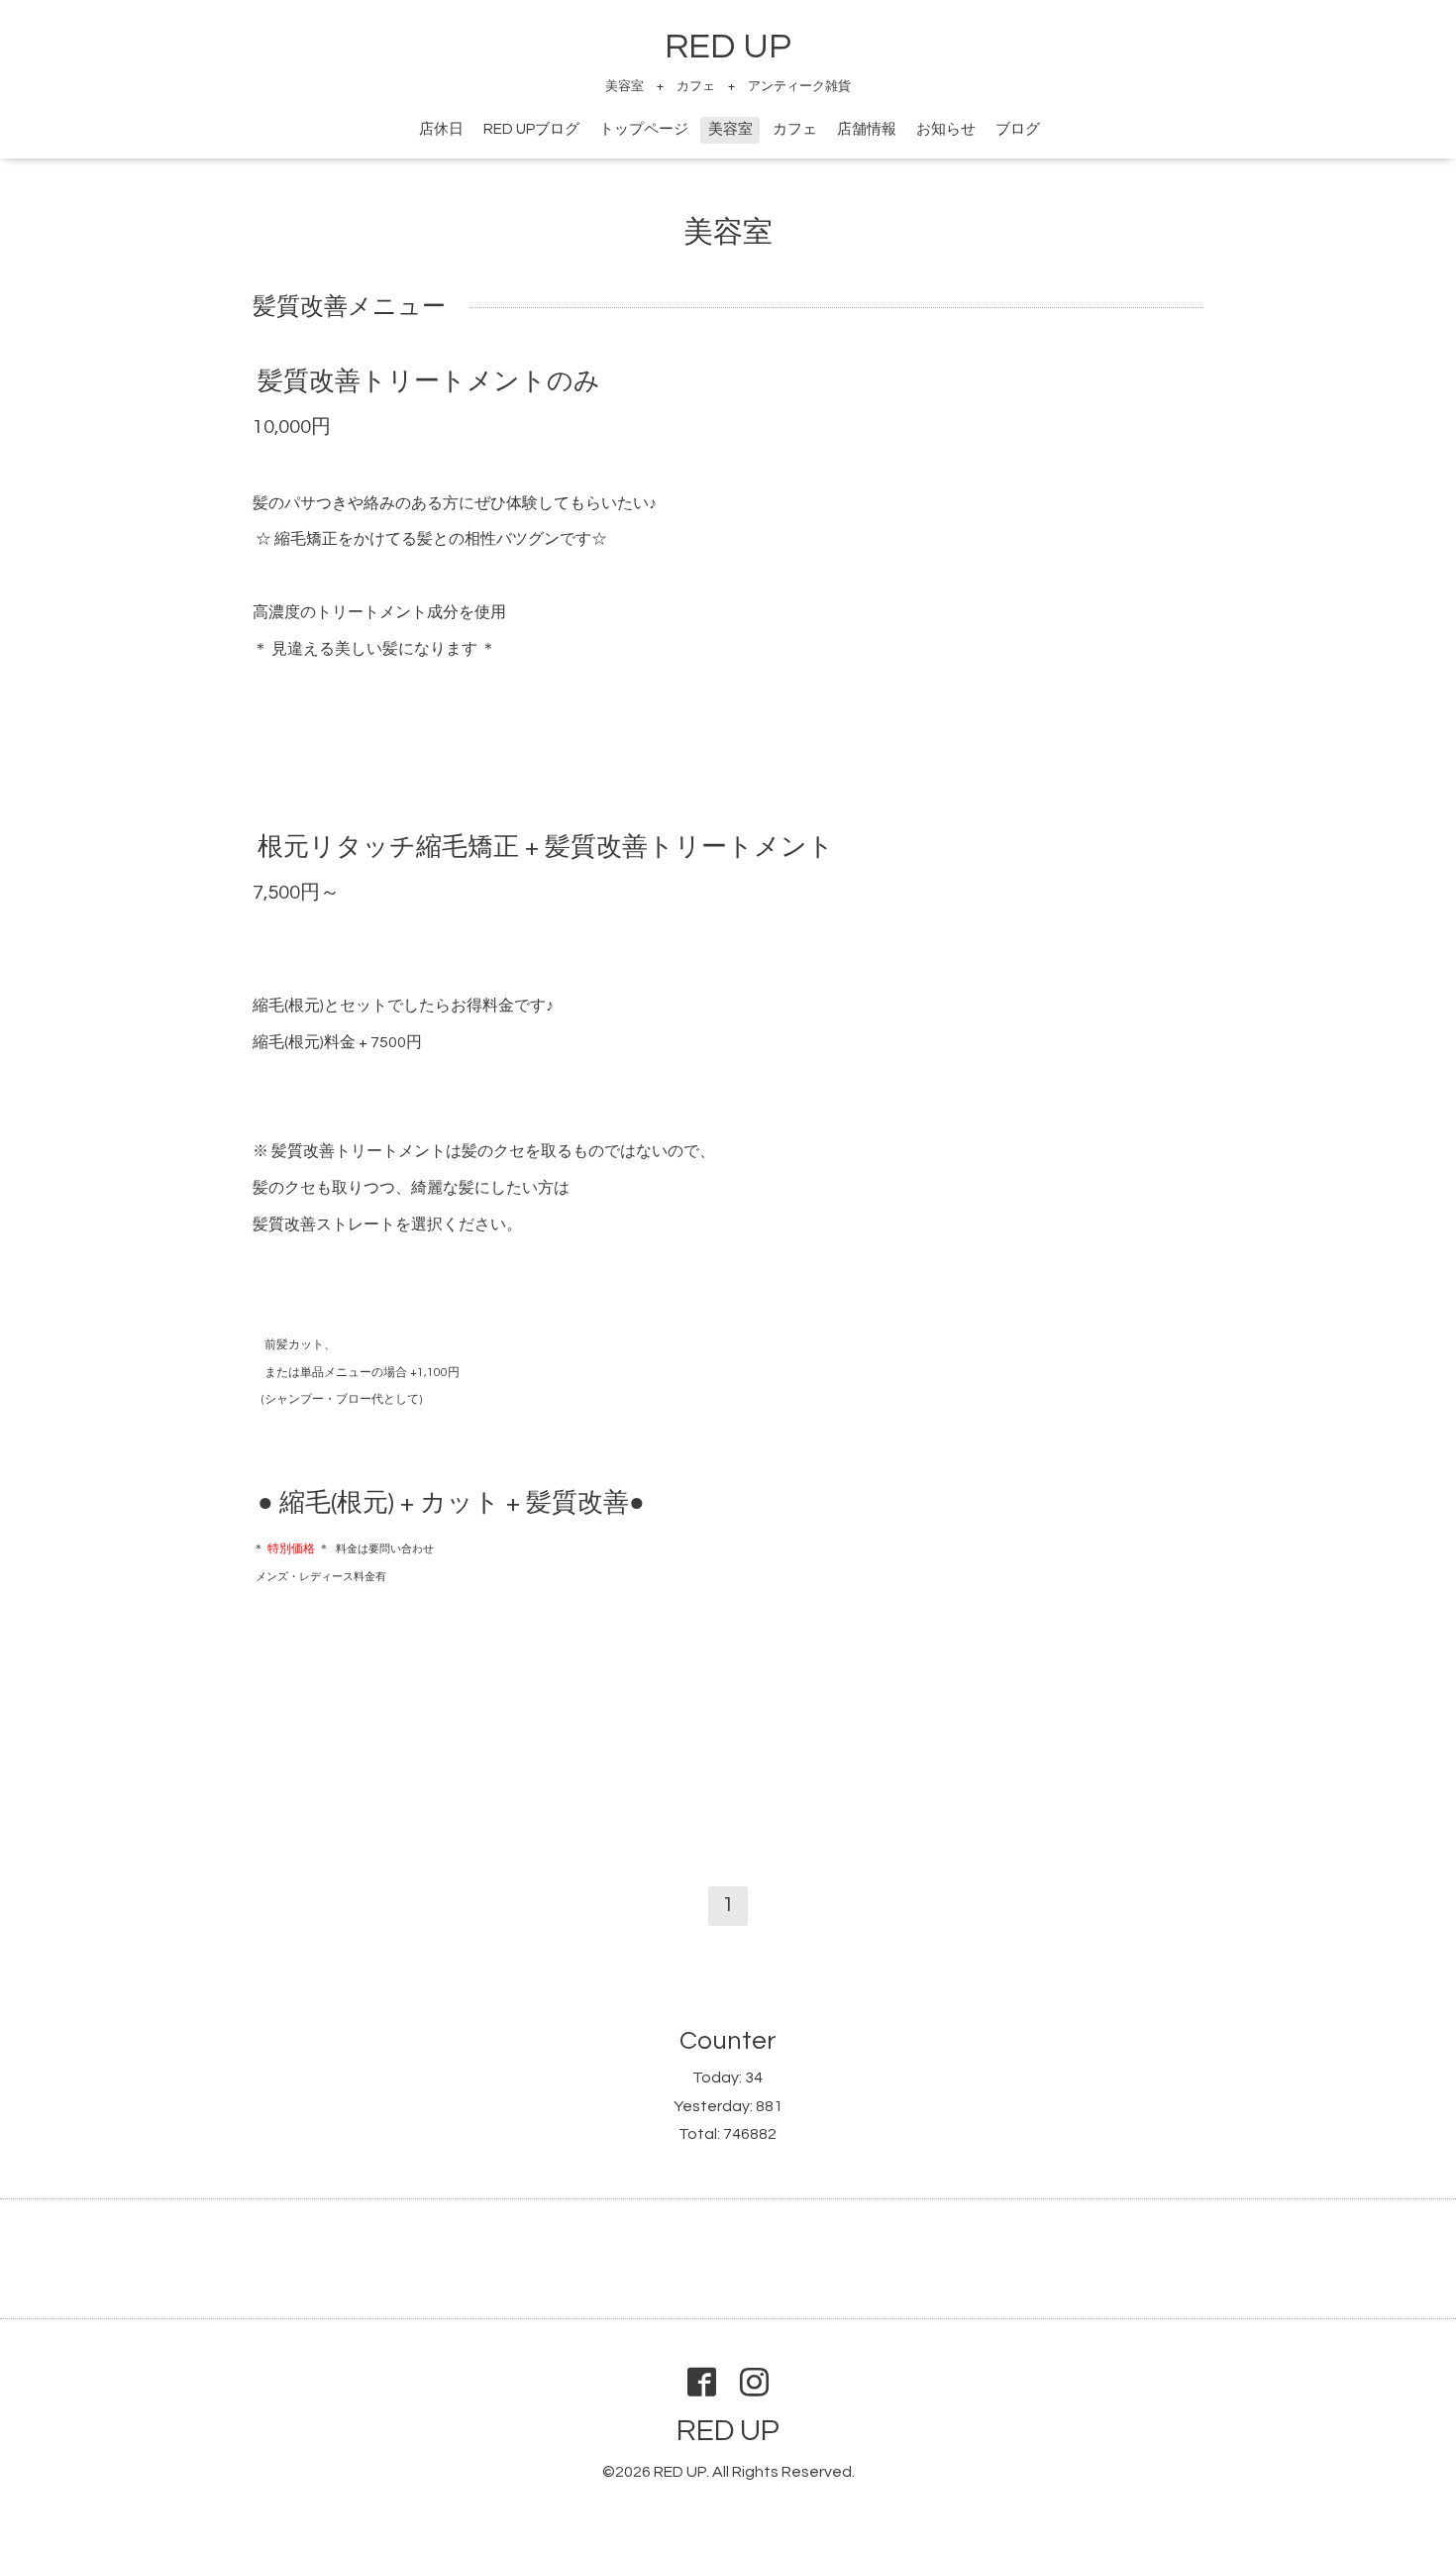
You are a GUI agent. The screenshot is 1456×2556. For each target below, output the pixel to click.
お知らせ (946, 129)
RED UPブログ (531, 129)
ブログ (1018, 129)
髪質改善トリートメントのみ (429, 381)
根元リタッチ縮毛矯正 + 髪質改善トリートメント (546, 847)
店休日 (441, 129)
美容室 (730, 129)
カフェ (795, 129)
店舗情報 (867, 129)
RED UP (728, 47)
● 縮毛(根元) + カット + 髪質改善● (451, 1503)
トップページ (644, 129)
